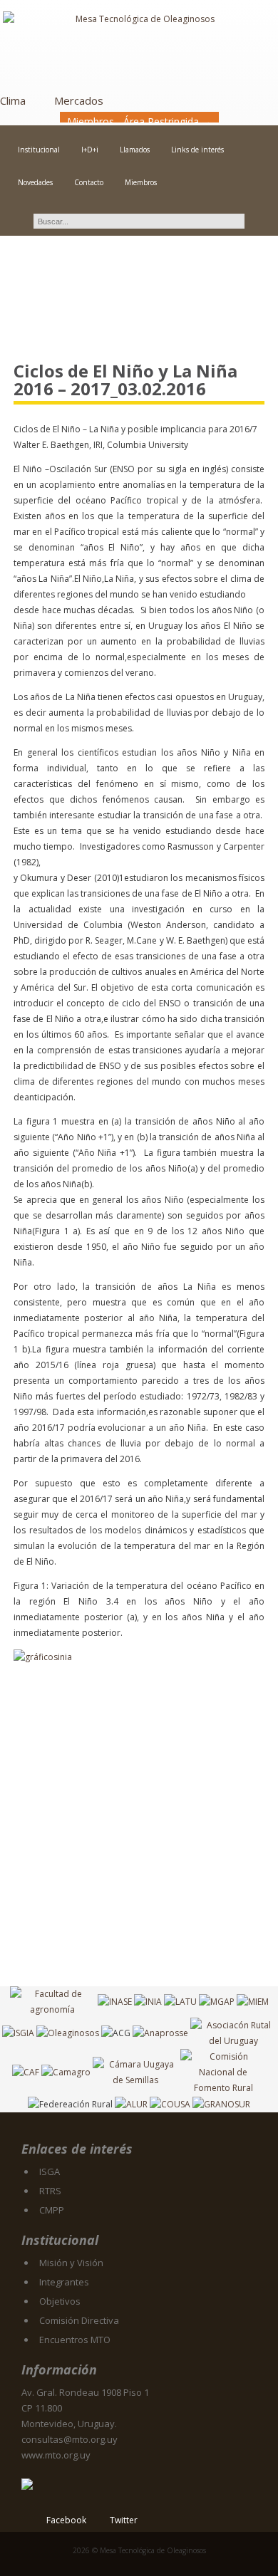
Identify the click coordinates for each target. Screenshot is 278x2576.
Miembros (141, 182)
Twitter (124, 2520)
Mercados (79, 100)
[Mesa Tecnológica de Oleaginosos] (139, 47)
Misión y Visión (71, 2263)
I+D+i (90, 150)
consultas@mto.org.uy (69, 2439)
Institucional (39, 150)
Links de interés (197, 150)
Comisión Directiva (79, 2320)
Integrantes (64, 2282)
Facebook (66, 2520)
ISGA (50, 2171)
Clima (13, 100)
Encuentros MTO (75, 2340)
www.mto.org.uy (56, 2455)
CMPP (52, 2210)
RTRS (50, 2191)
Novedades (35, 182)
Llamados (135, 150)
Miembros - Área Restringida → (139, 121)
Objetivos (60, 2301)
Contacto (89, 182)
